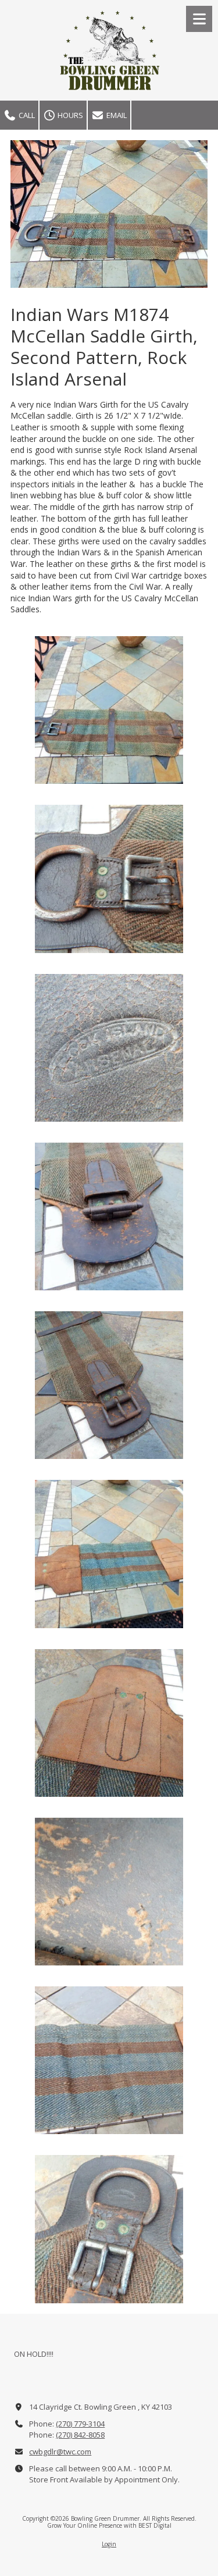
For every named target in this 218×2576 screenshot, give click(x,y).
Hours (69, 115)
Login (109, 2544)
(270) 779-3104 (80, 2424)
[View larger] (109, 710)
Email (116, 115)
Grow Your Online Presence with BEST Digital (109, 2525)
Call (26, 115)
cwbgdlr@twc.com (60, 2452)
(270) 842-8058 (80, 2435)
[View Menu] (199, 19)
